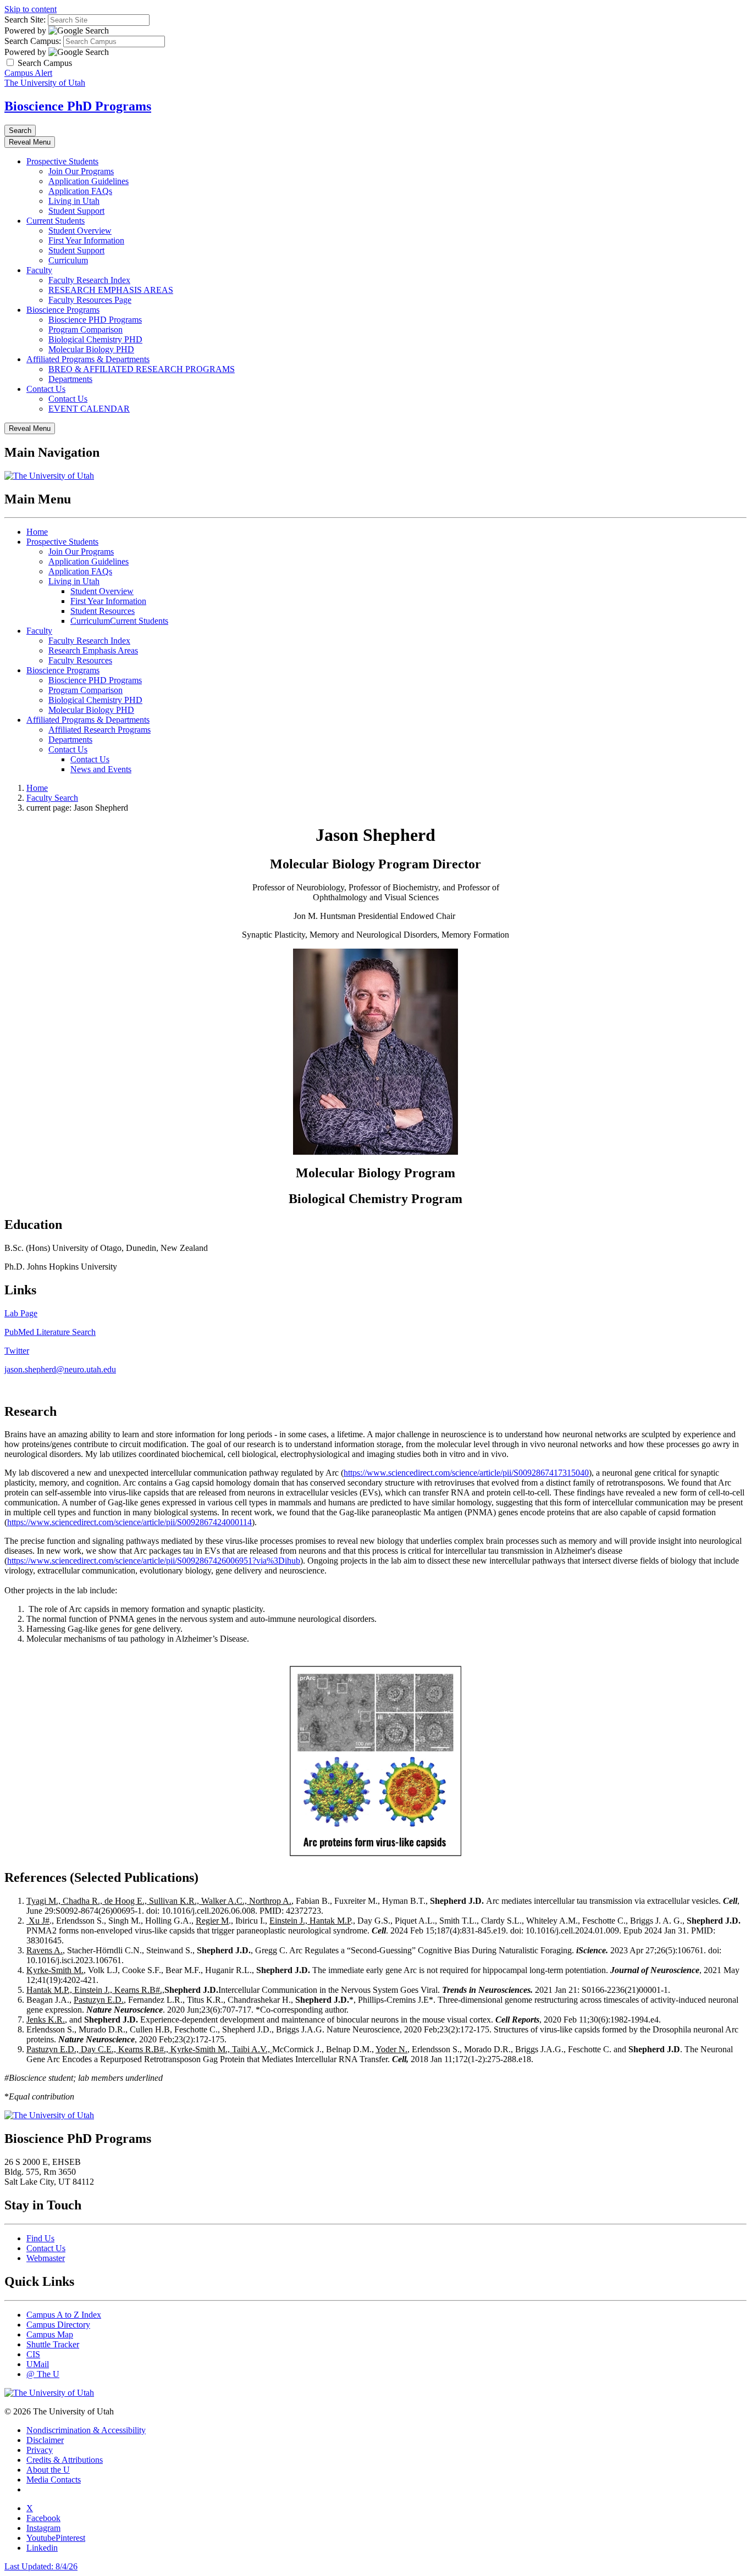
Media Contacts (54, 2480)
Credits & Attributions (65, 2460)
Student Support (76, 211)
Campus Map (50, 2334)
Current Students (56, 221)
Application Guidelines (89, 181)
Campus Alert (28, 73)
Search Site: (25, 20)
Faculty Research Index (89, 280)
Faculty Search (52, 798)
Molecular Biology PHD (91, 349)
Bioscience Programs (63, 310)
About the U (48, 2470)
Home (37, 532)
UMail (38, 2364)
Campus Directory (58, 2325)
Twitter (17, 1351)
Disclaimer (45, 2440)
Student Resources (103, 611)
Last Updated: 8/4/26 (41, 2566)
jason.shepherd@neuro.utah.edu (60, 1369)
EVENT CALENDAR (89, 409)
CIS (33, 2354)
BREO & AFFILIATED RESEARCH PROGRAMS (142, 369)
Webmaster (46, 2258)
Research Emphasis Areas (93, 650)
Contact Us (46, 389)
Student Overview (80, 231)
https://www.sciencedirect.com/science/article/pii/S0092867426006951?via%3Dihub (154, 1561)
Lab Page (21, 1313)
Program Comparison (85, 329)
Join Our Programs (81, 171)
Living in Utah (74, 201)
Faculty (39, 270)
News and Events (101, 769)
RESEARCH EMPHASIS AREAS (111, 290)
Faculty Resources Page (90, 300)
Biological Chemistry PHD (95, 339)
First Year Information (86, 240)
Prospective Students (62, 161)
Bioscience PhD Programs (78, 106)
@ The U (43, 2374)
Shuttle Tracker (53, 2344)
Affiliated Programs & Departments (88, 359)
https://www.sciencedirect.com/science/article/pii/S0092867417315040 (466, 1473)
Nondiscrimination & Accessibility (86, 2430)
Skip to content (31, 9)
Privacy (40, 2450)
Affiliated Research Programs (100, 730)
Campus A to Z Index (64, 2315)
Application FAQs (80, 191)
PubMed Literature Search (50, 1332)
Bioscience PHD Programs (95, 320)
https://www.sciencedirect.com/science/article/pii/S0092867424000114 (129, 1522)
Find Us (40, 2238)
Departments (70, 379)
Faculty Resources (80, 660)
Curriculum (68, 260)
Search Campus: (33, 41)
